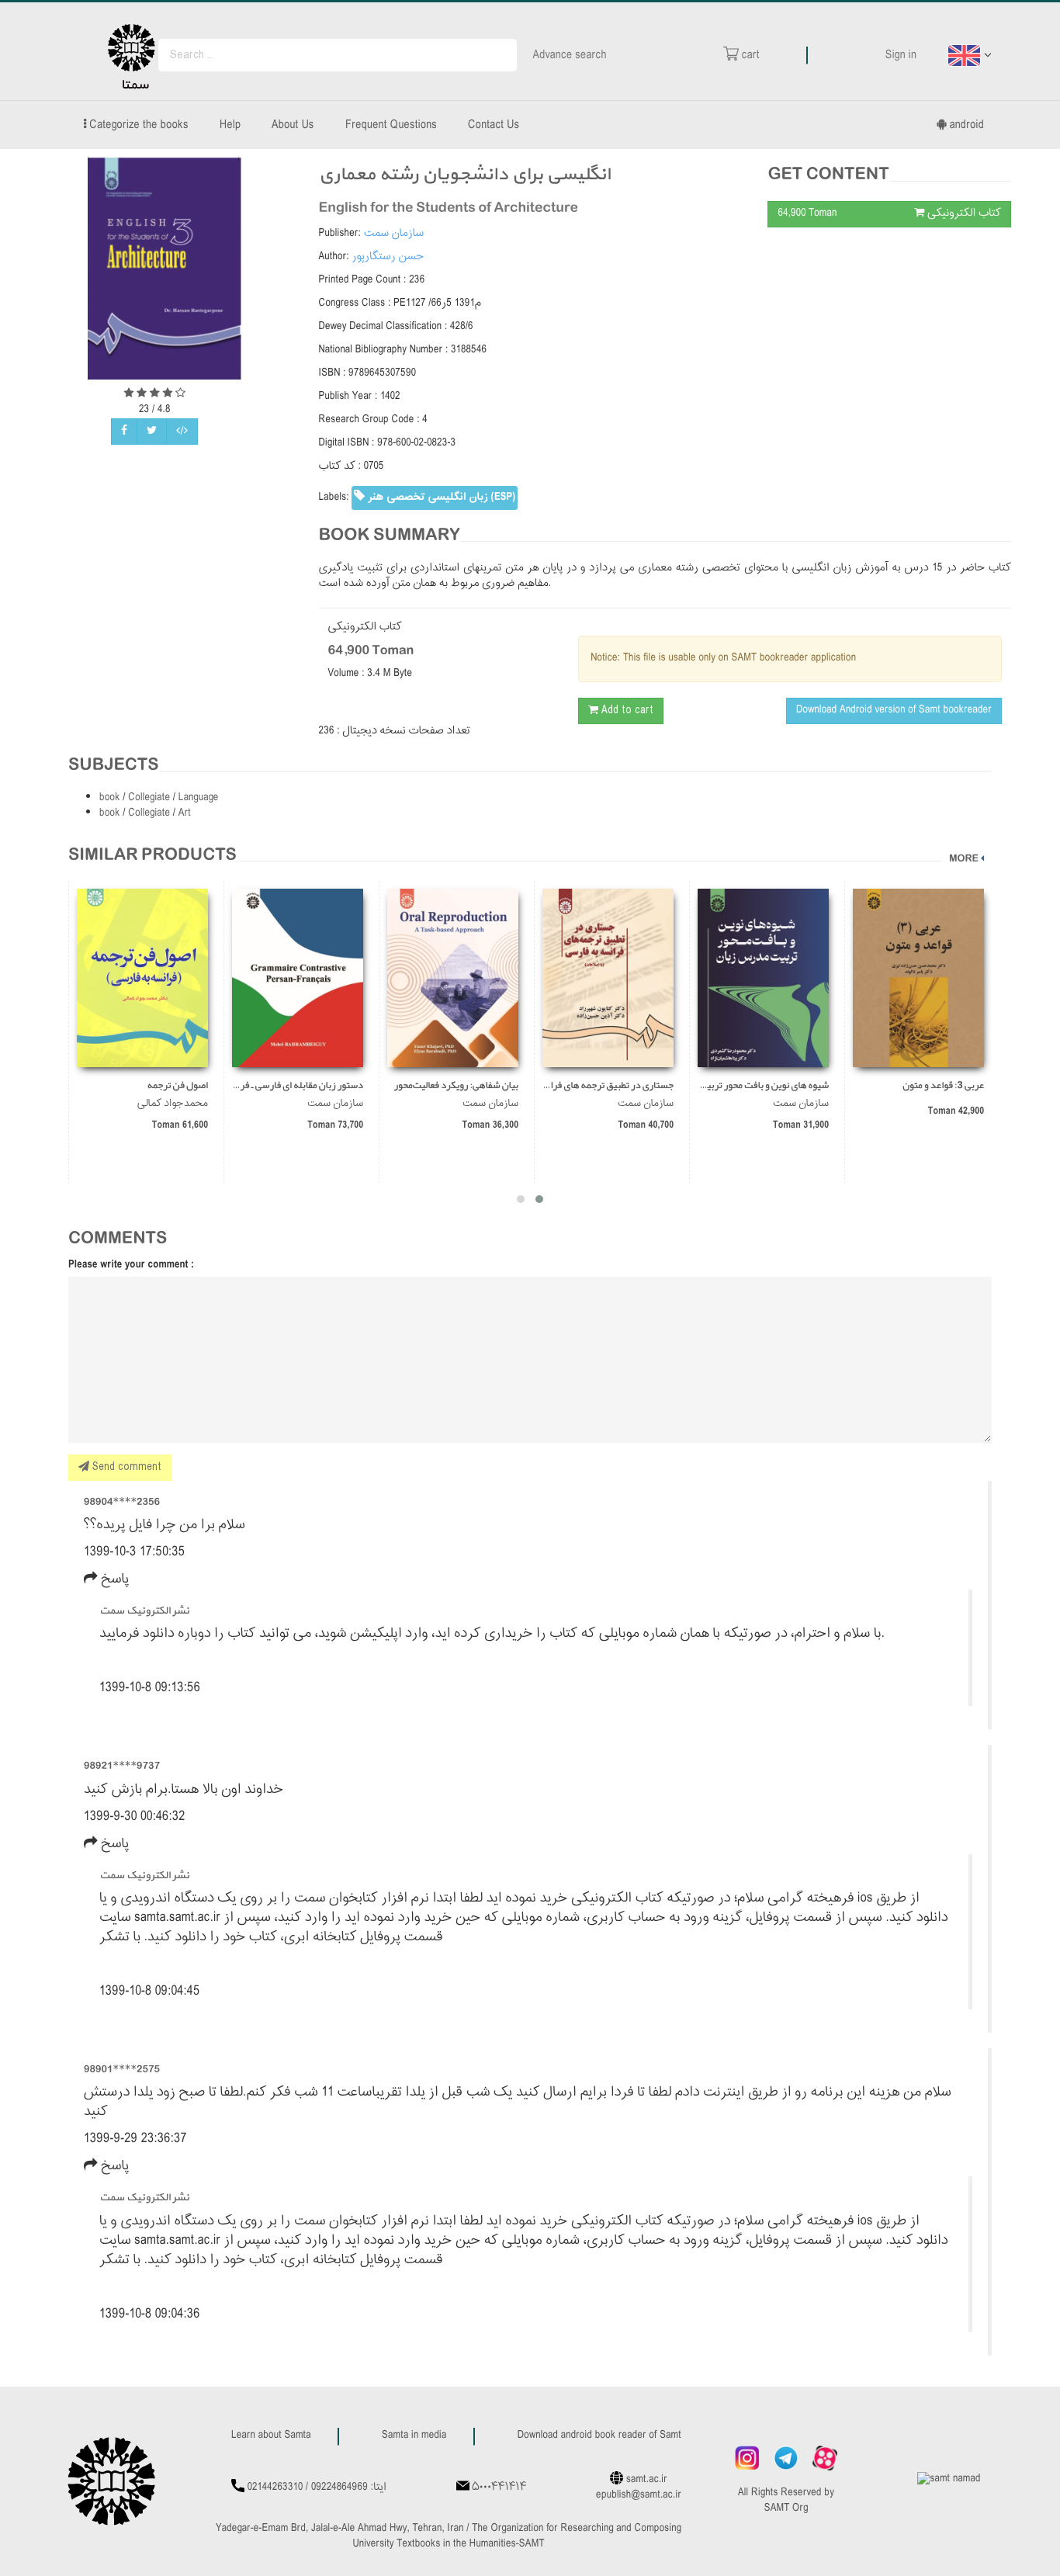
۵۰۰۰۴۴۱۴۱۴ (499, 2488)
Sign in (901, 55)
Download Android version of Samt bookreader (894, 711)
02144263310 (275, 2488)
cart (749, 55)
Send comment (125, 1467)
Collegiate (150, 798)
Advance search (570, 55)
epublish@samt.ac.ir (639, 2496)
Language (199, 798)
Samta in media (414, 2436)
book (111, 798)
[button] (539, 1199)
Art (185, 814)
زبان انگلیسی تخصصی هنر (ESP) (440, 497)
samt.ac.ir (647, 2480)
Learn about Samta (271, 2436)
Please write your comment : (131, 1265)
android (965, 125)
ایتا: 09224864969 (349, 2488)
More (964, 859)
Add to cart (626, 711)
